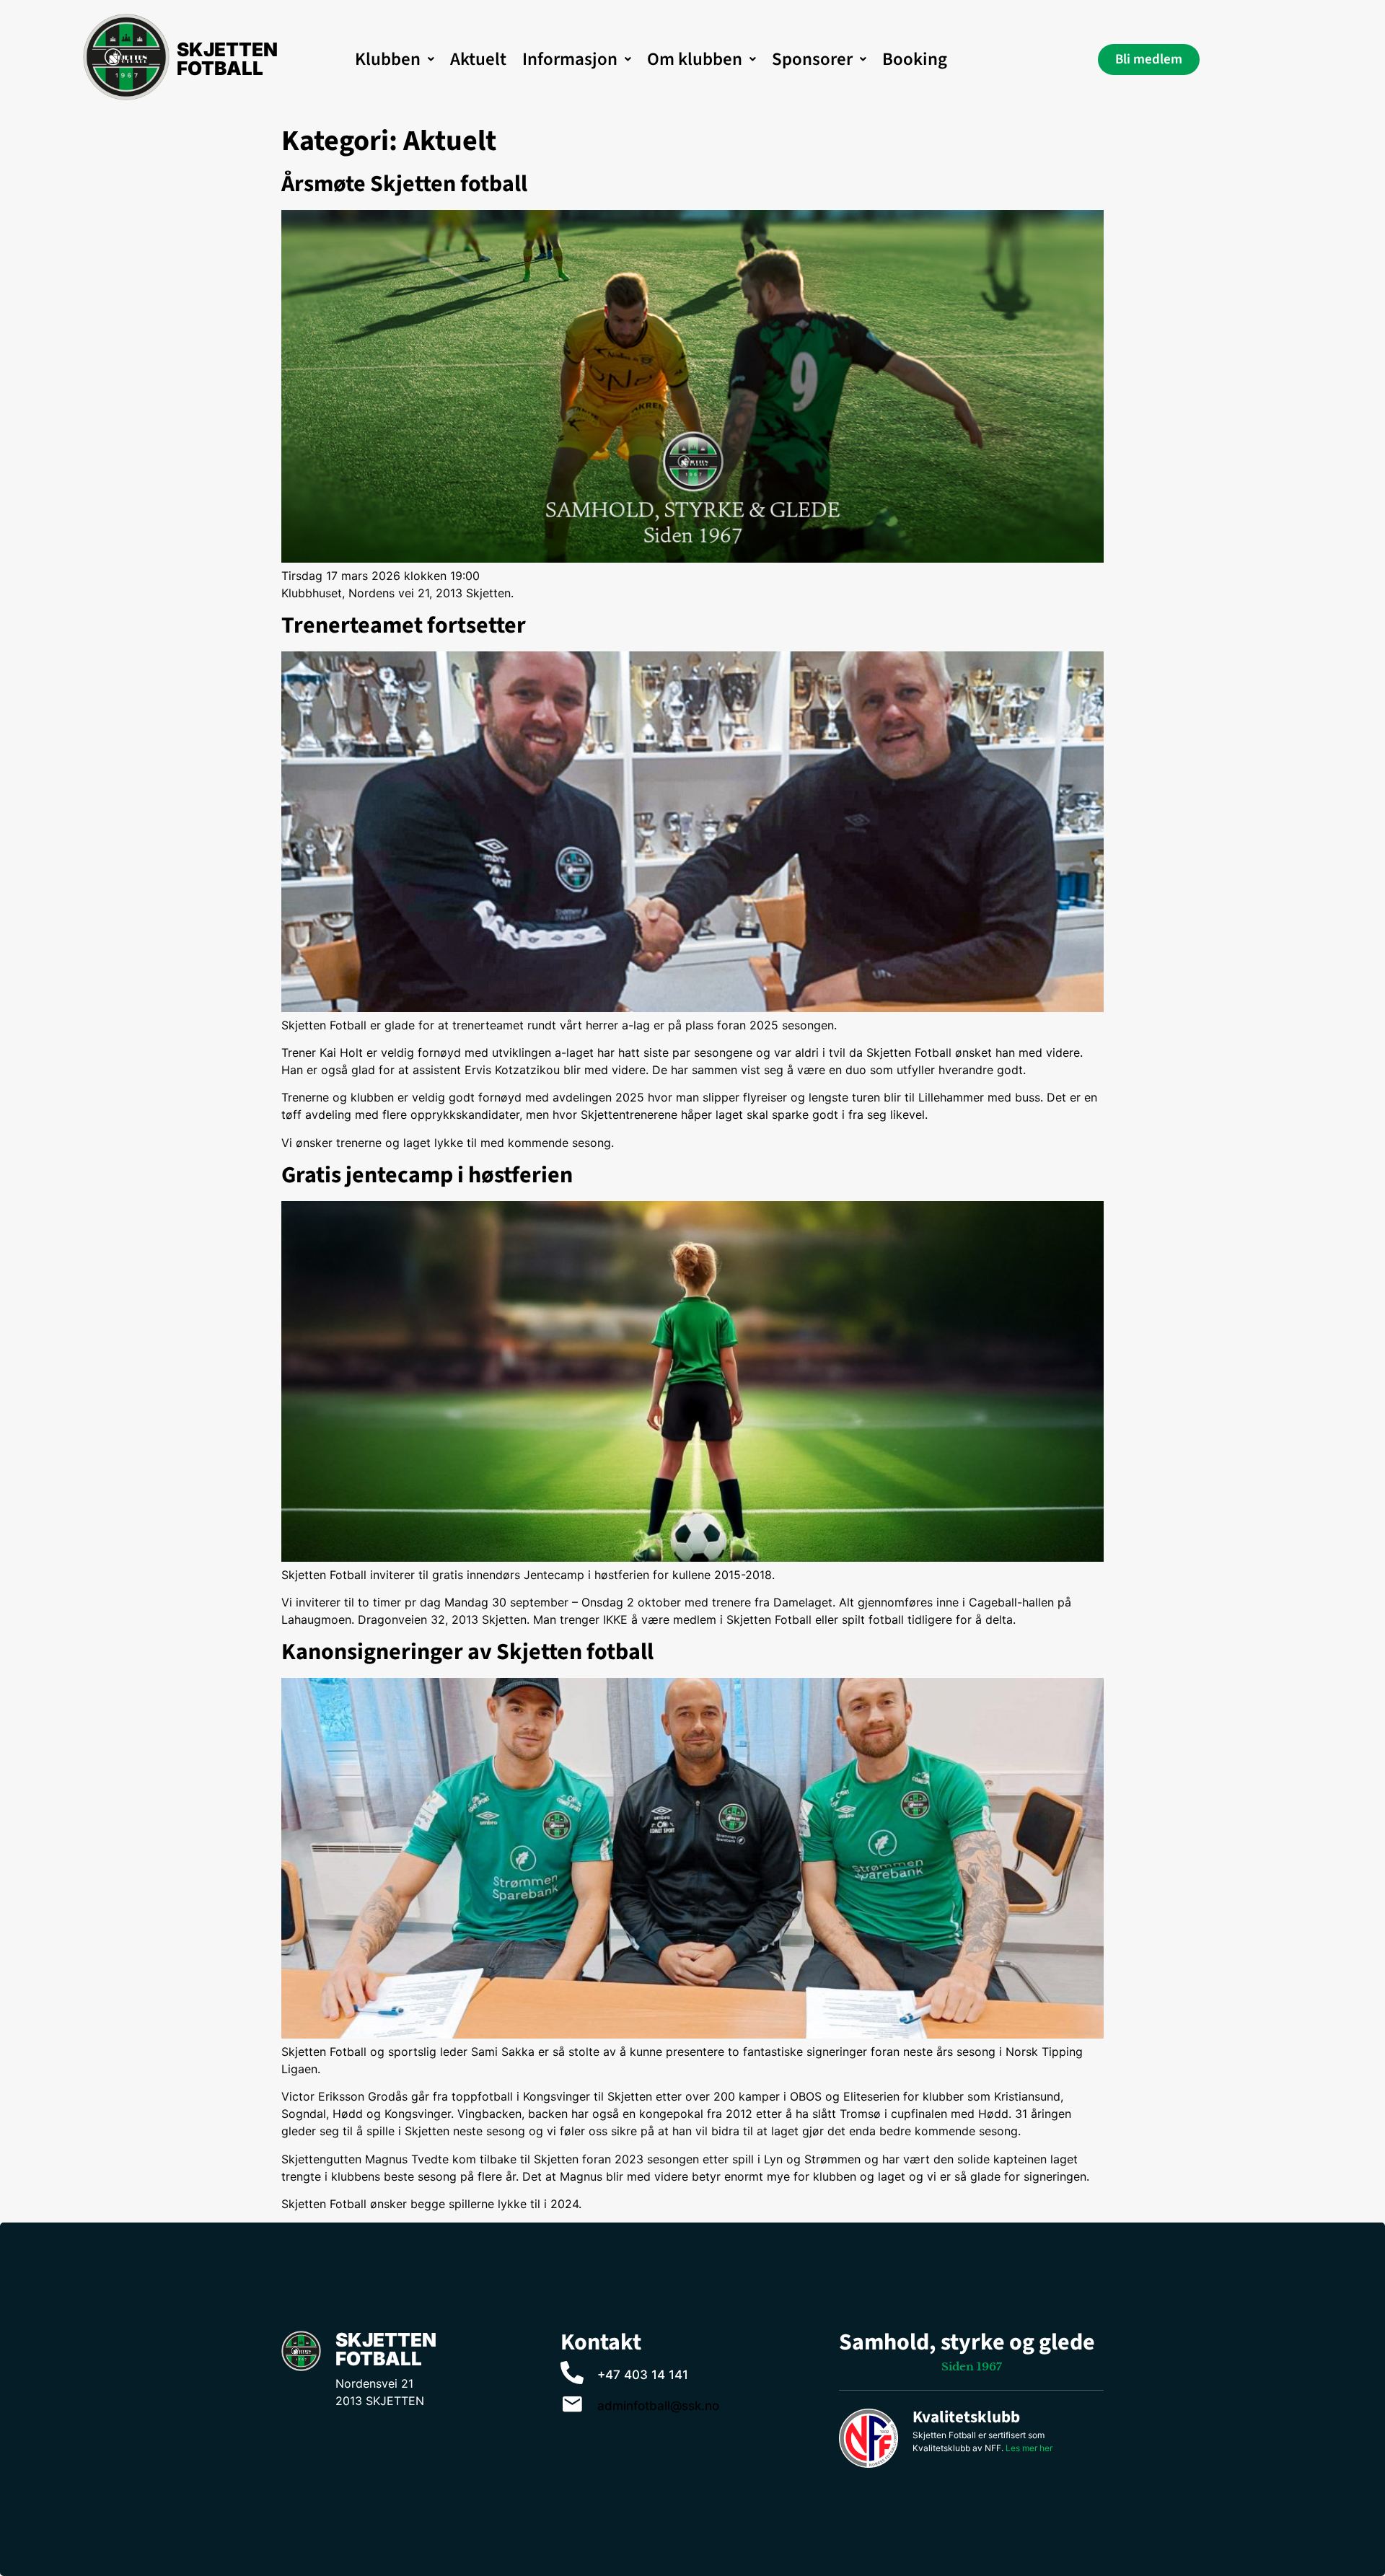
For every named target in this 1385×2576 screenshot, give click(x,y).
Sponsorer (812, 59)
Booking (915, 59)
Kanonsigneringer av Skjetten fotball (467, 1652)
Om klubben (695, 59)
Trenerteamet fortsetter (404, 625)
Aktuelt (478, 59)
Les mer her (1029, 2448)
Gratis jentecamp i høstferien (427, 1175)
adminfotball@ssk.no (658, 2406)
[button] (395, 60)
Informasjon (570, 59)
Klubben (388, 59)
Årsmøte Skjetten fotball (404, 184)
